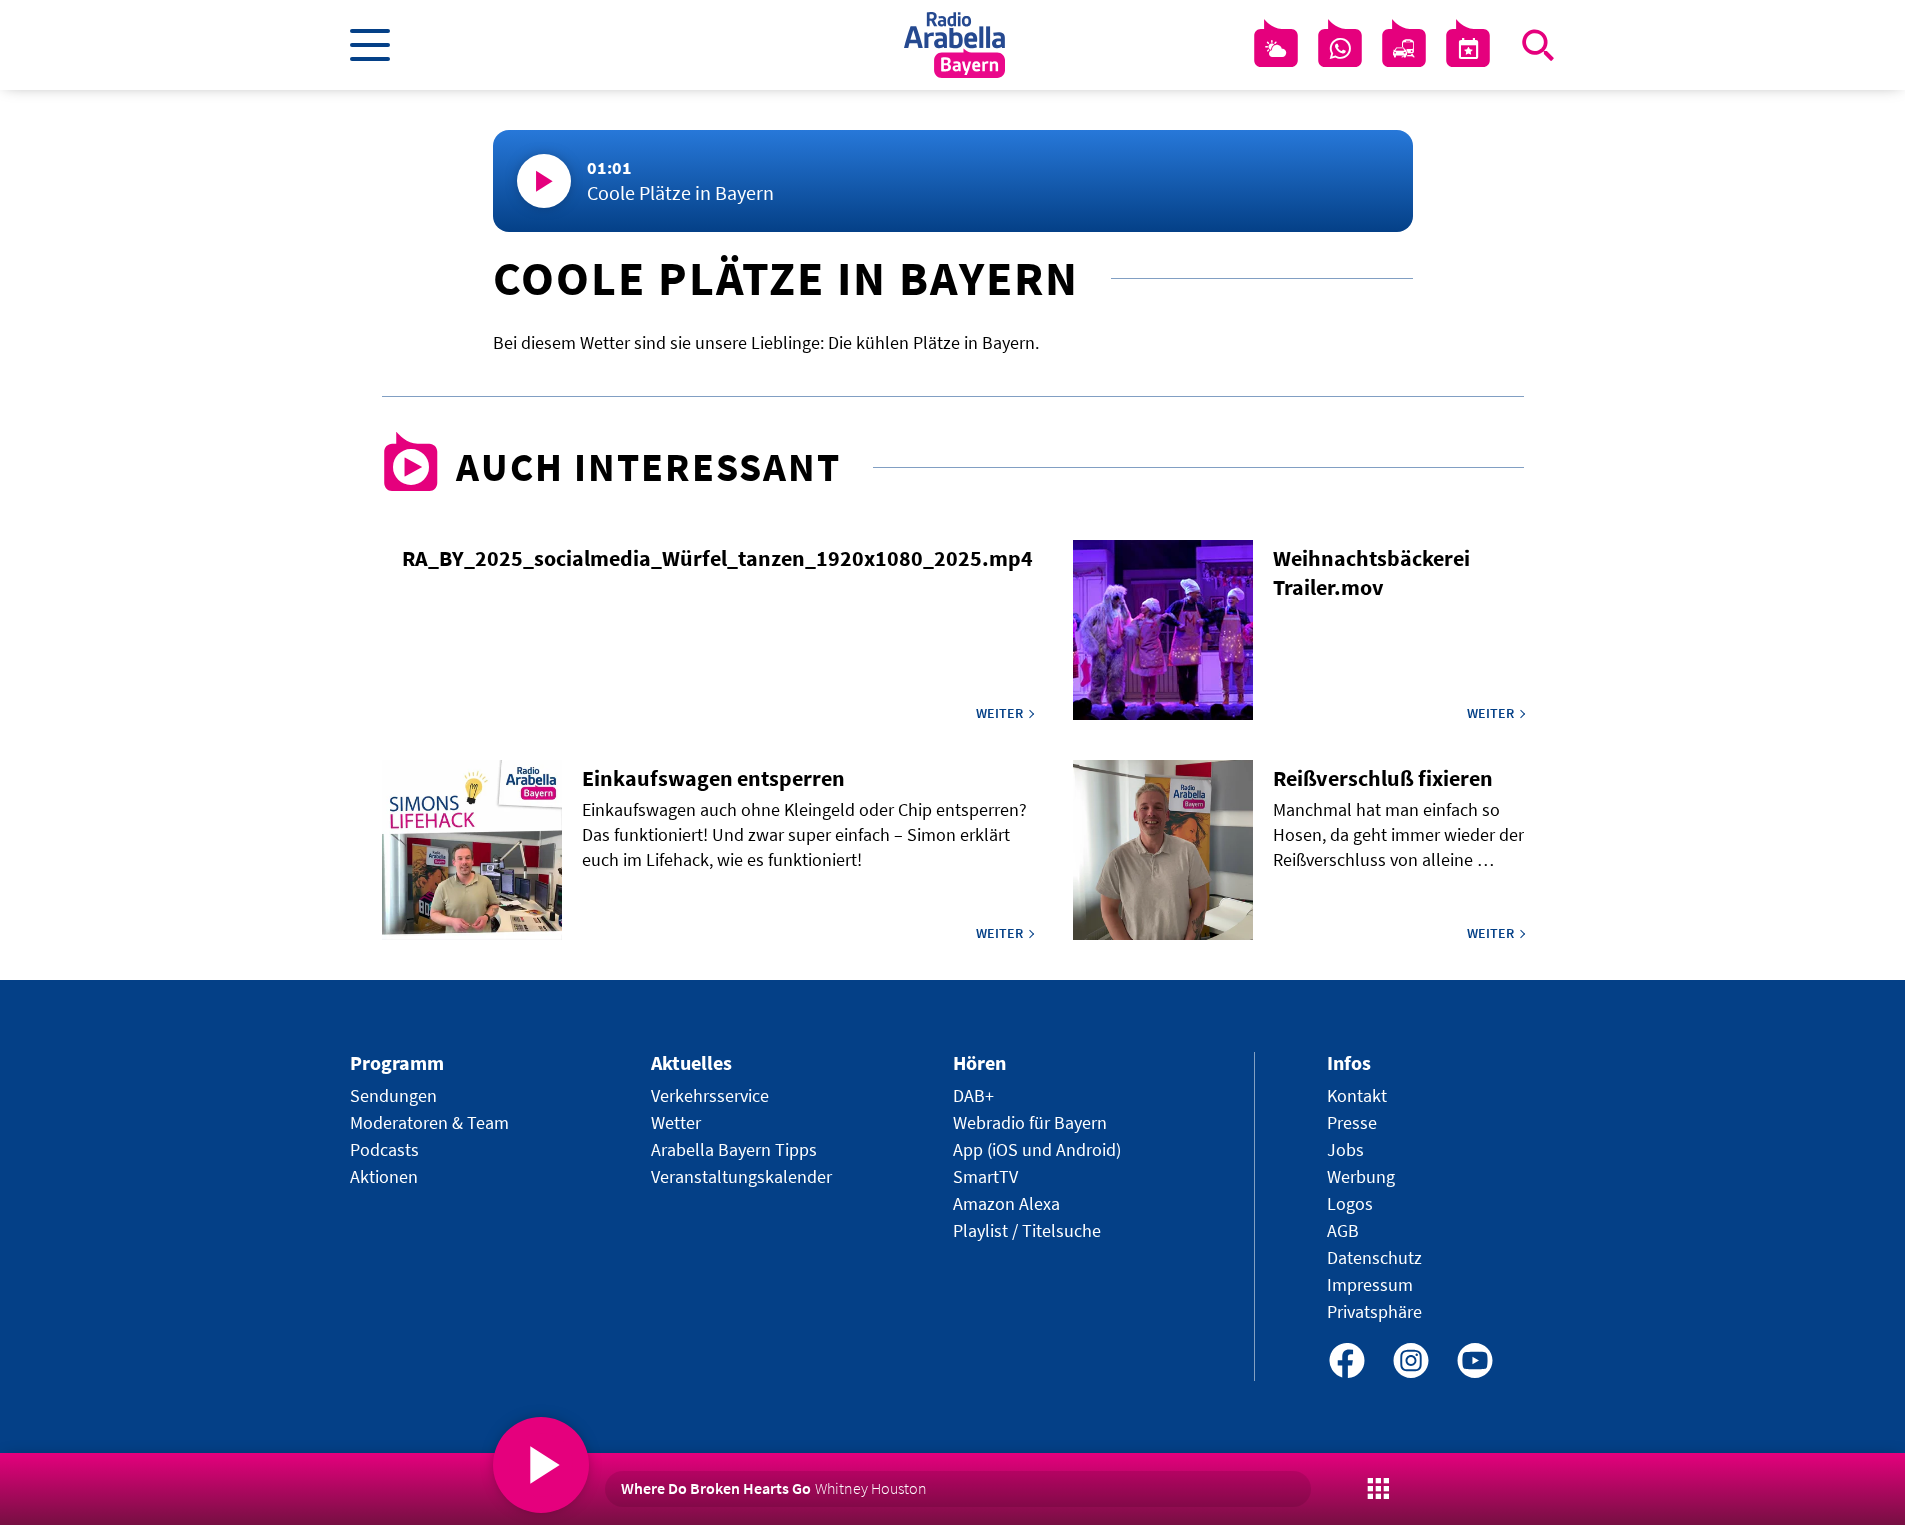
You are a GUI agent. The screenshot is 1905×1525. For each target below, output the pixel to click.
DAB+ (973, 1095)
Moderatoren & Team (429, 1122)
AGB (1343, 1230)
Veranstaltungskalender (741, 1176)
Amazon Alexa (1006, 1203)
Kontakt (1357, 1095)
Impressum (1370, 1284)
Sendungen (393, 1095)
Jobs (1345, 1149)
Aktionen (384, 1176)
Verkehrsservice (710, 1095)
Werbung (1361, 1176)
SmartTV (985, 1176)
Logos (1350, 1203)
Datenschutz (1374, 1257)
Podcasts (384, 1149)
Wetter (676, 1122)
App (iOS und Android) (1037, 1149)
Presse (1352, 1122)
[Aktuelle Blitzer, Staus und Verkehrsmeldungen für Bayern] (1404, 49)
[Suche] (1538, 45)
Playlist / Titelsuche (1027, 1230)
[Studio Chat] (1340, 49)
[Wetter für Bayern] (1276, 49)
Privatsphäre (1374, 1311)
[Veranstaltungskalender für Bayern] (1468, 49)
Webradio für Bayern (1030, 1122)
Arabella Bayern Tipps (734, 1149)
